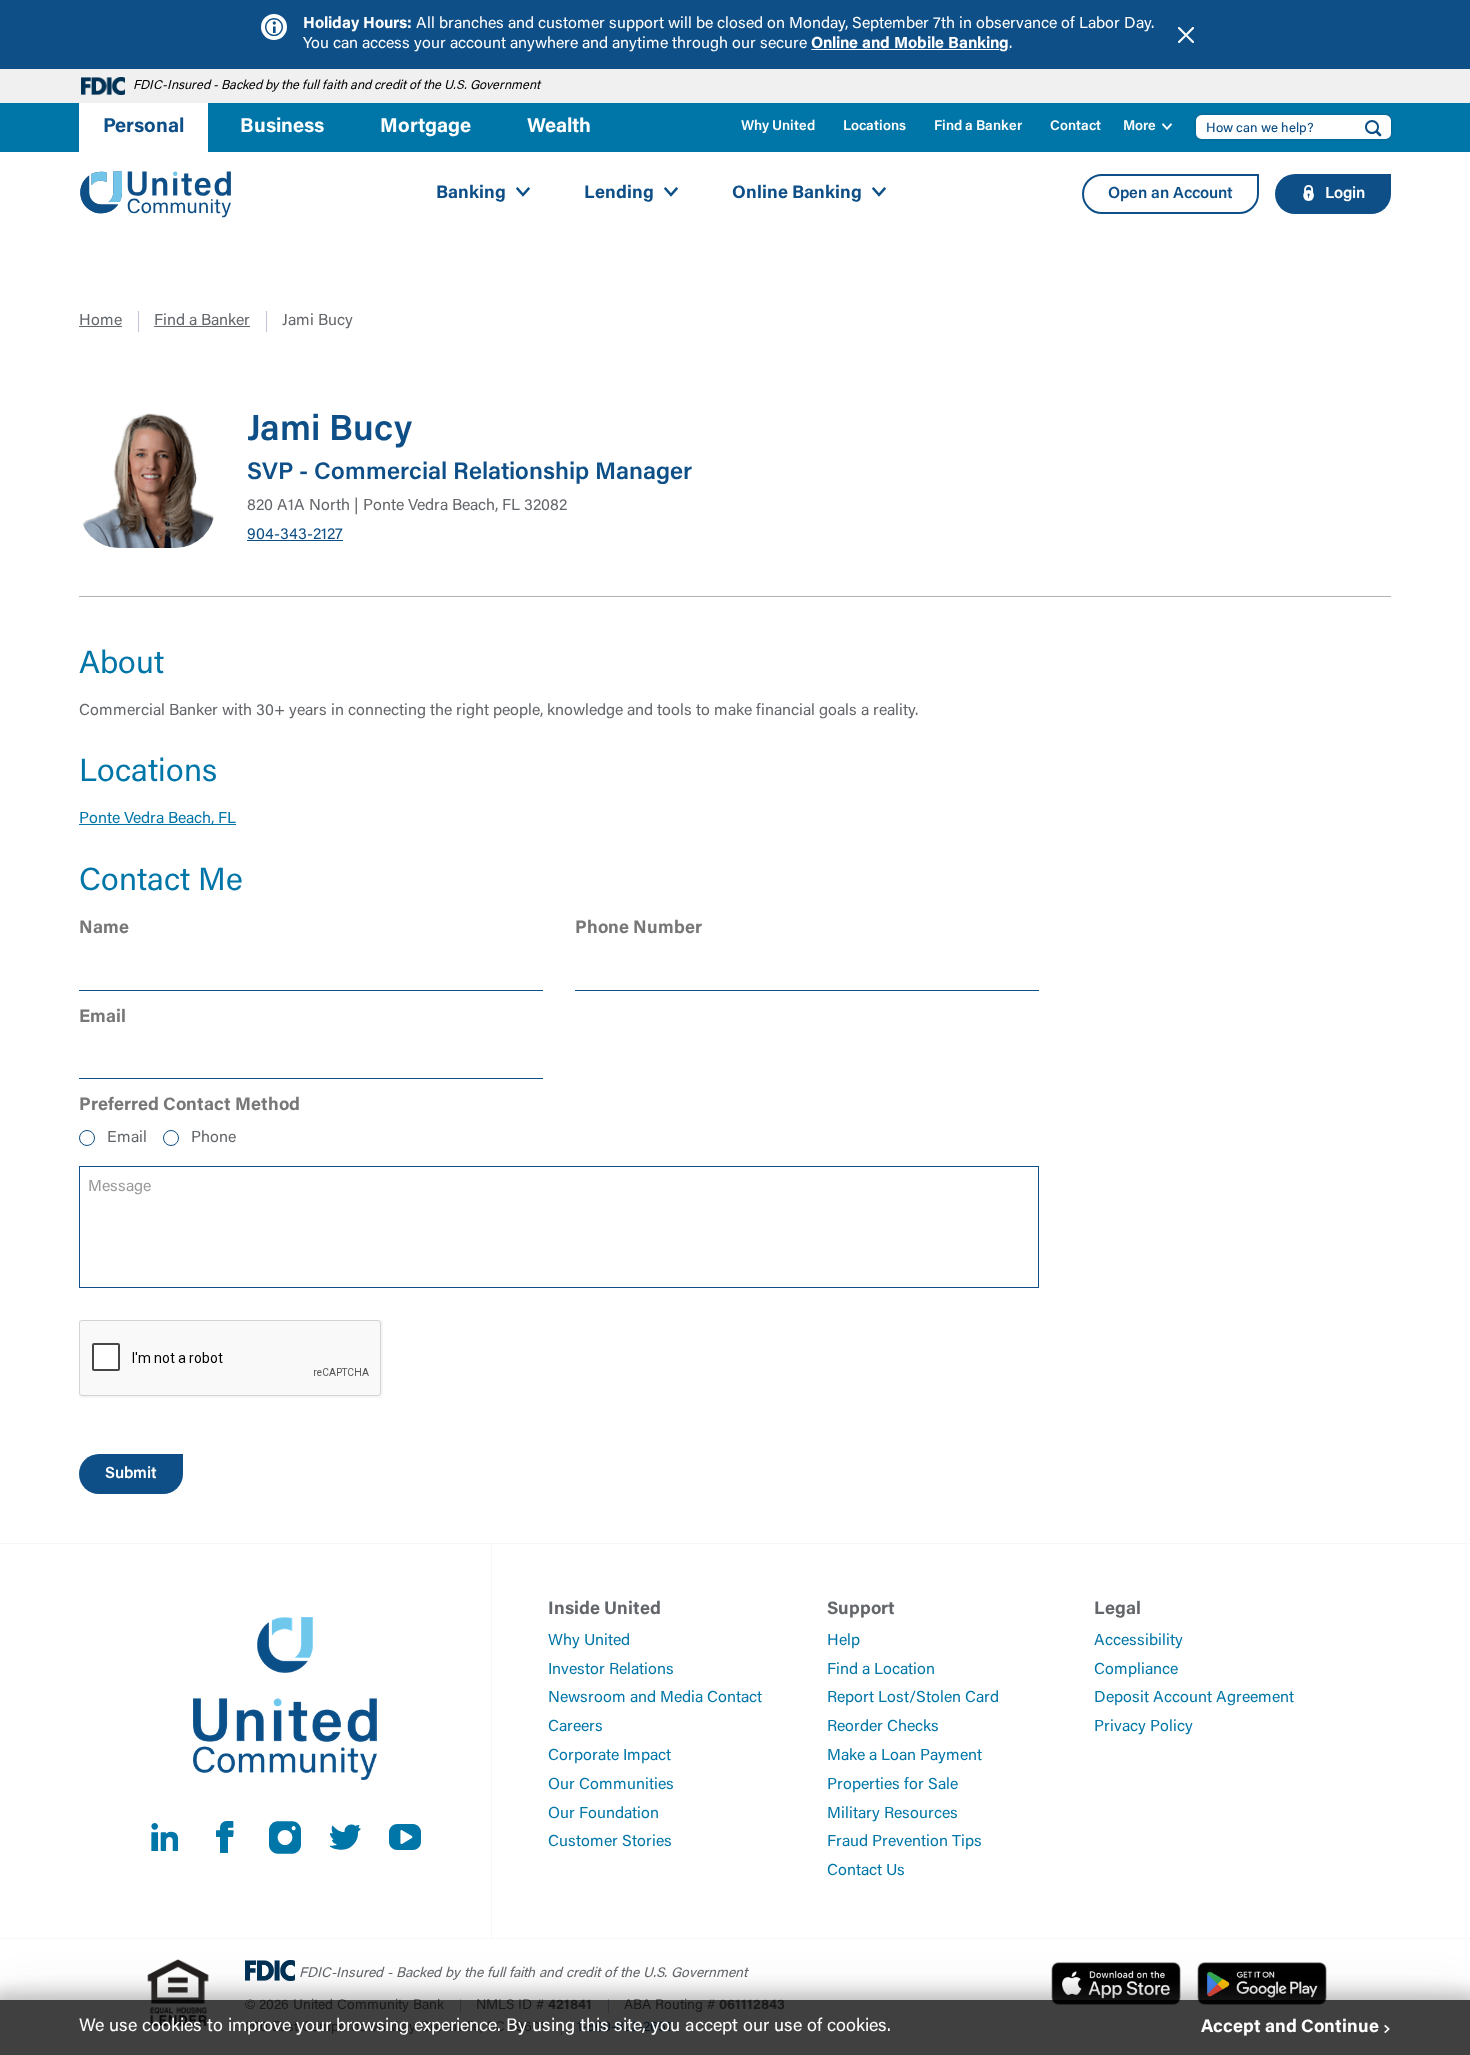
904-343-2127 (295, 535)
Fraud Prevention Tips (904, 1842)
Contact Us (866, 1871)
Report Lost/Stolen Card (913, 1698)
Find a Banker (978, 127)
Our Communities (611, 1785)
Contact (1075, 127)
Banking (471, 194)
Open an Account (1170, 194)
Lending (619, 194)
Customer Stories (610, 1842)
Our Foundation (603, 1814)
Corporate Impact (609, 1756)
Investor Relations (611, 1670)
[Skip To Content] (28, 8)
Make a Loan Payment (904, 1756)
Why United (778, 127)
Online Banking (797, 194)
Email (127, 1138)
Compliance (1136, 1670)
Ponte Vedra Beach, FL (157, 819)
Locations (874, 127)
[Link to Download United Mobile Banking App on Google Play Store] (1262, 1983)
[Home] (156, 194)
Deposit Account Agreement (1194, 1698)
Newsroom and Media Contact (655, 1698)
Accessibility (1138, 1641)
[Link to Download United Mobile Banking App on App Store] (1116, 1983)
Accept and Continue (1290, 2027)
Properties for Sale (892, 1785)
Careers (575, 1727)
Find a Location (881, 1670)
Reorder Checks (883, 1727)
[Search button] (1367, 127)
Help (843, 1641)
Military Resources (892, 1814)
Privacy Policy (1143, 1727)
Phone (213, 1138)
